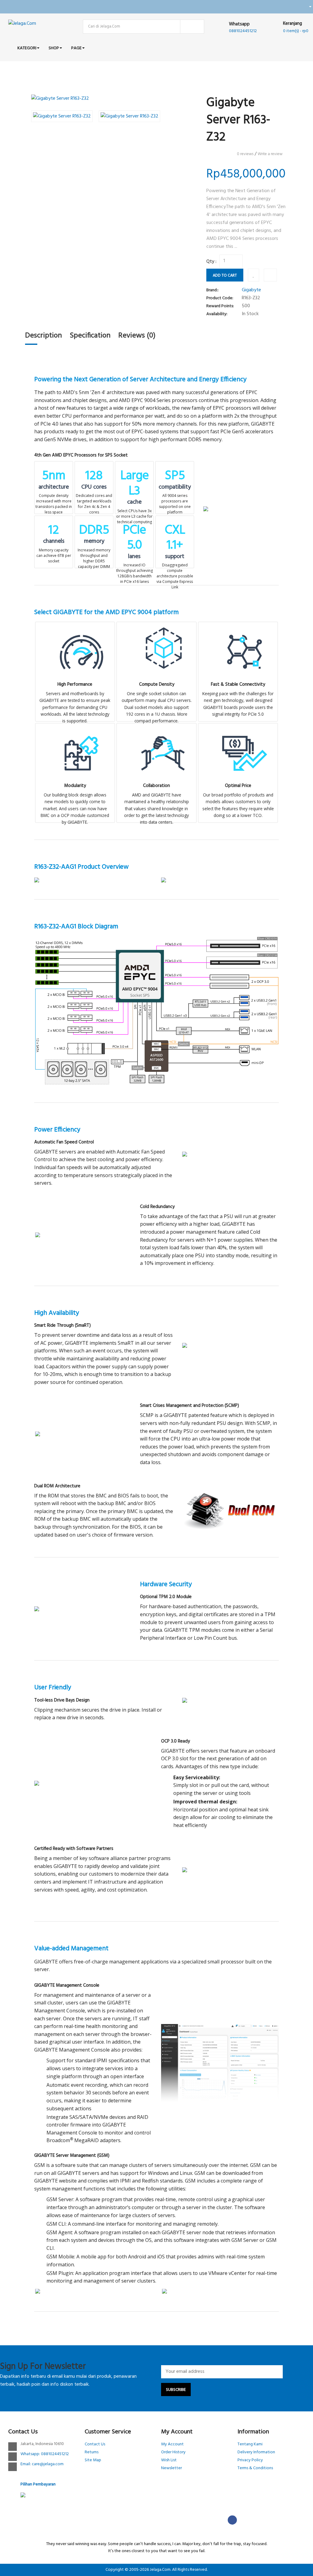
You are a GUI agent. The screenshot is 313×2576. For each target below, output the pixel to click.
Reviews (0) (137, 336)
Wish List (169, 2460)
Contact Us (95, 2444)
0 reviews (245, 154)
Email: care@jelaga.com (42, 2464)
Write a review (270, 154)
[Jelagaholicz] (308, 7)
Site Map (93, 2460)
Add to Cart (225, 276)
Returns (92, 2452)
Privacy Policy (250, 2460)
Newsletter (171, 2468)
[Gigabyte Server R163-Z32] (114, 99)
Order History (173, 2452)
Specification (90, 336)
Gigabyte (251, 290)
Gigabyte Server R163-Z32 (169, 79)
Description (44, 336)
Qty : (211, 262)
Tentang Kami (250, 2444)
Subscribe (176, 2390)
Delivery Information (256, 2452)
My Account (172, 2444)
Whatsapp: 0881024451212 (45, 2454)
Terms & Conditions (255, 2468)
